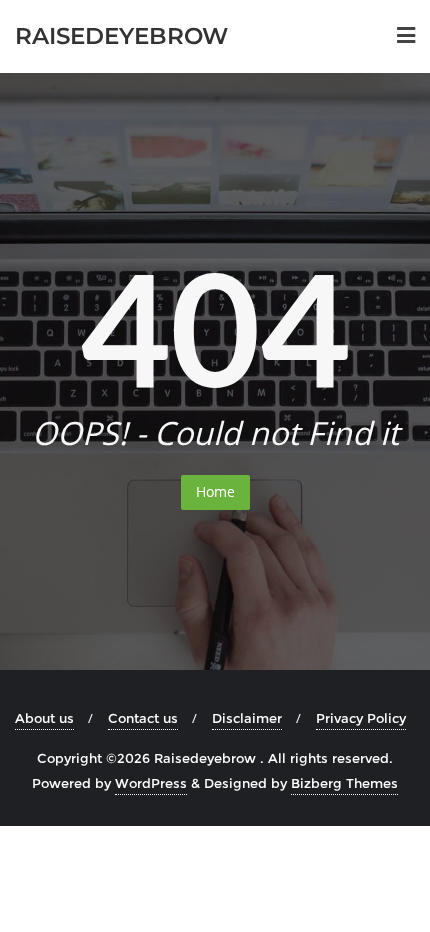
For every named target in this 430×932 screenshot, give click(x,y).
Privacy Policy (361, 718)
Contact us (143, 718)
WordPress (151, 783)
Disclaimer (247, 718)
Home (215, 491)
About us (44, 718)
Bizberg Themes (344, 783)
